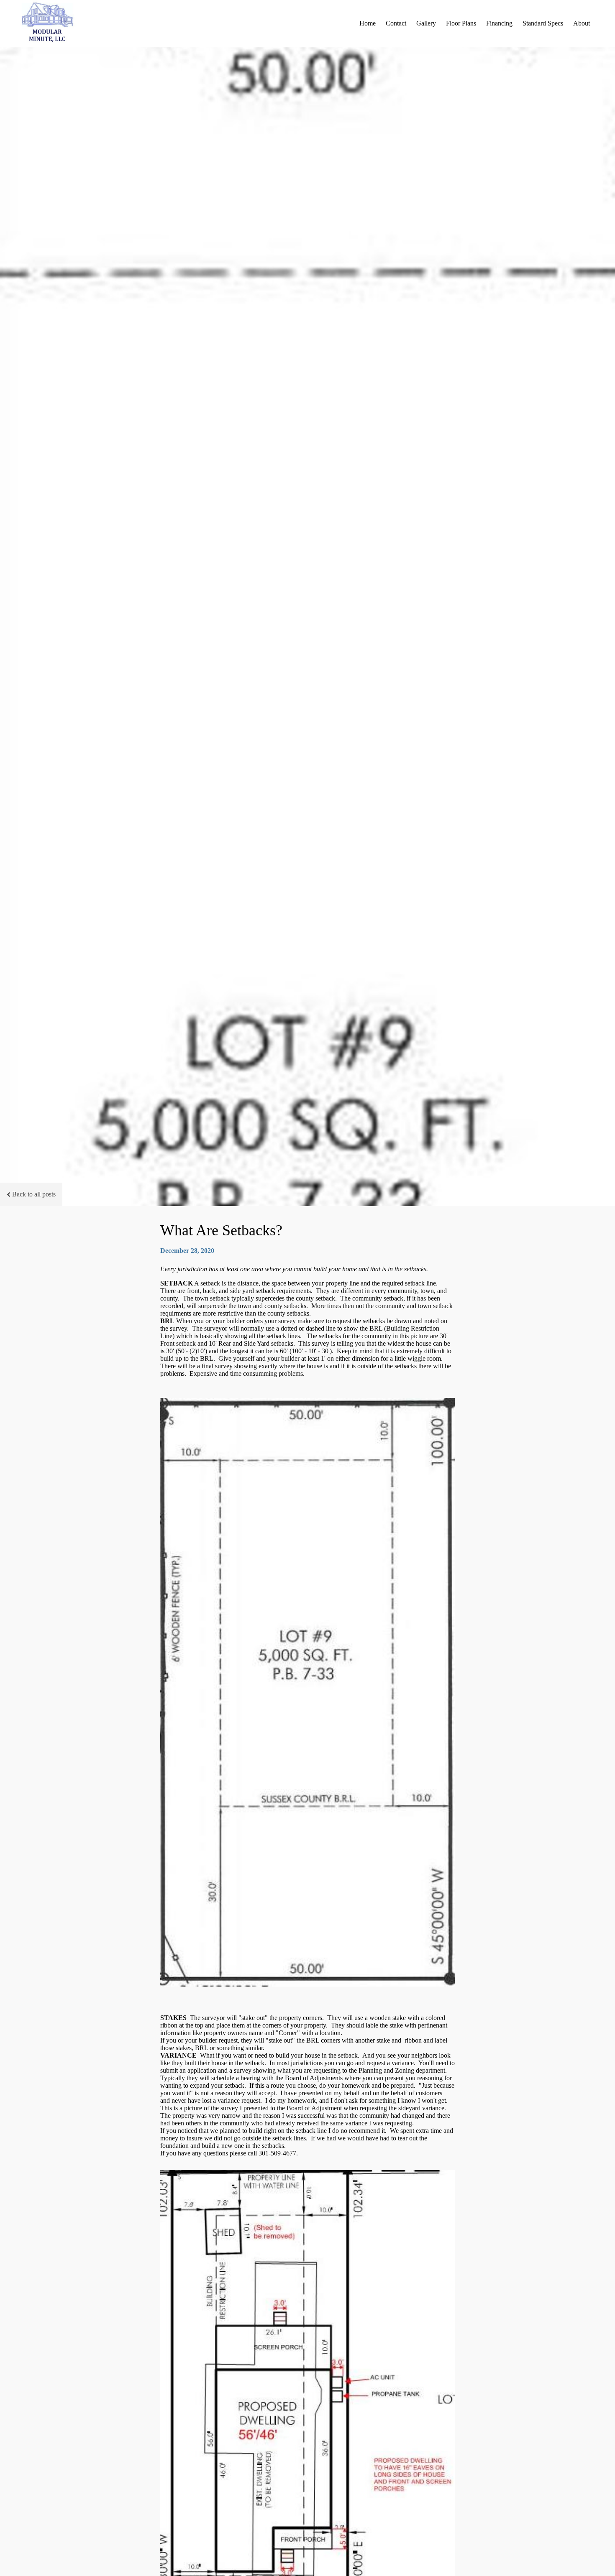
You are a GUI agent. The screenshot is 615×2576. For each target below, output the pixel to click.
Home (368, 23)
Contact (396, 23)
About (582, 23)
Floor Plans (461, 23)
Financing (499, 23)
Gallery (426, 23)
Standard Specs (543, 23)
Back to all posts (34, 1194)
